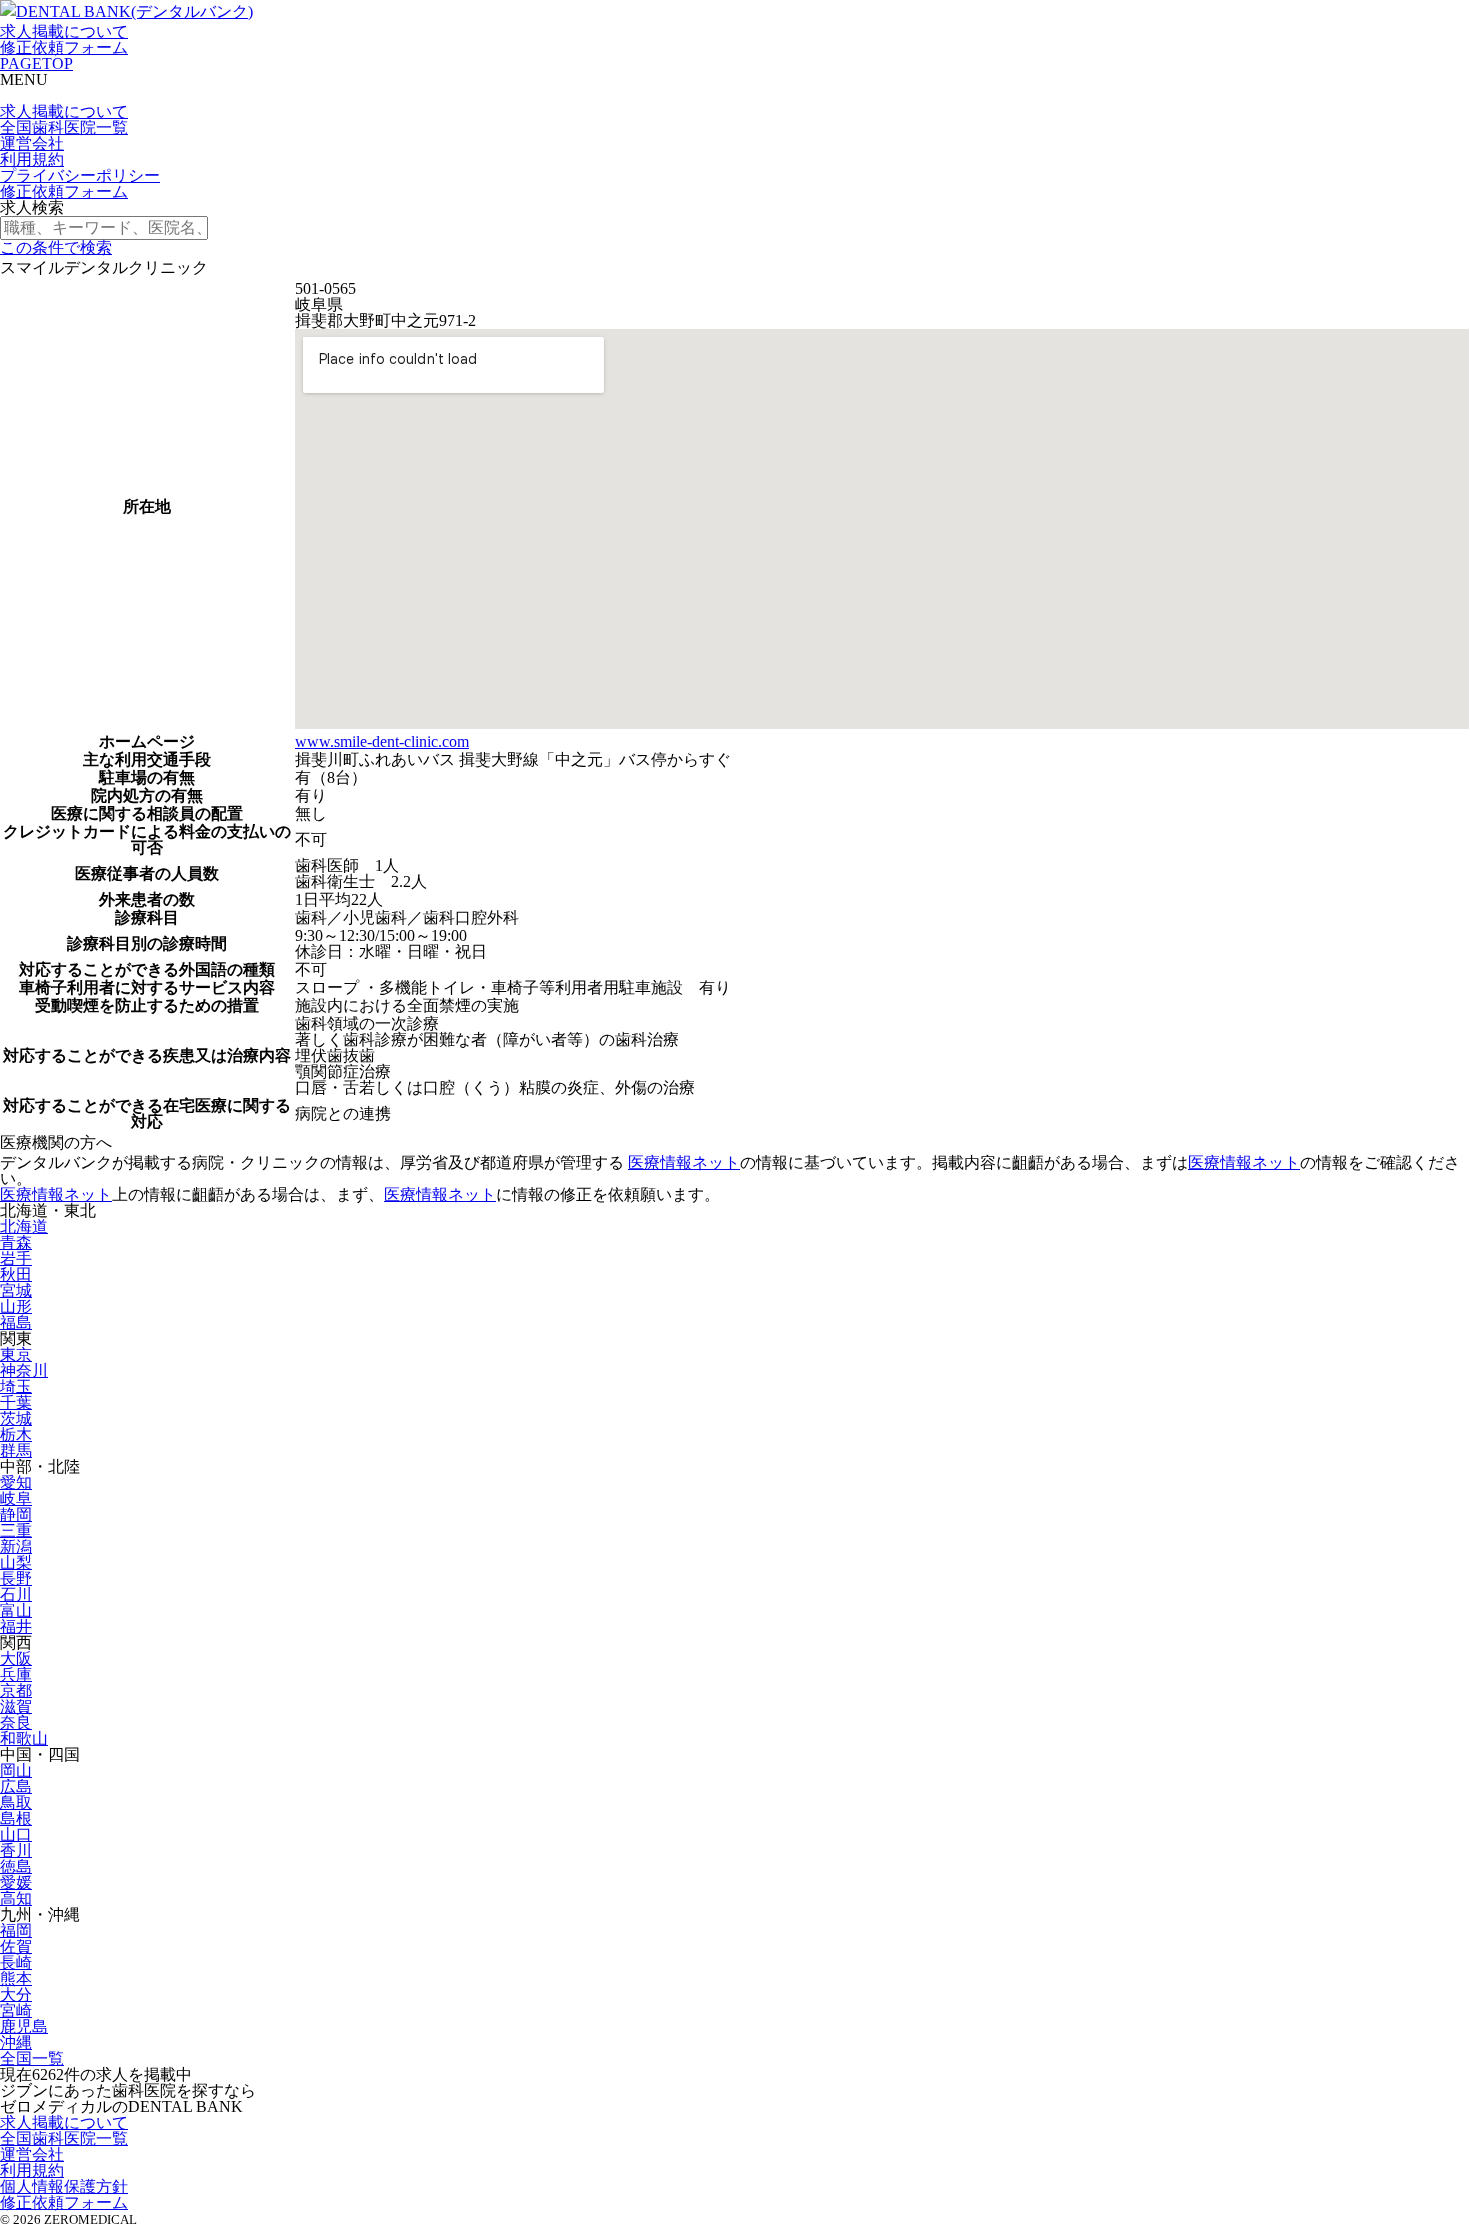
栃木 (16, 1434)
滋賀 (16, 1706)
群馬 (16, 1450)
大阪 (16, 1658)
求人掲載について (64, 31)
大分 (16, 1994)
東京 (16, 1354)
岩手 (16, 1258)
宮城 (16, 1290)
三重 (16, 1530)
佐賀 (16, 1946)
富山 (16, 1610)
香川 (16, 1850)
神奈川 (24, 1370)
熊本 (16, 1978)
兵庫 (16, 1674)
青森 (16, 1242)
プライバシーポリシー (80, 175)
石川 (16, 1594)
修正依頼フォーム (64, 47)
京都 (16, 1690)
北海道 (24, 1226)
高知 (16, 1898)
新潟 (16, 1546)
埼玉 (16, 1386)
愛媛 (16, 1882)
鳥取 (16, 1802)
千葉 (16, 1402)
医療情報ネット (684, 1162)
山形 (16, 1306)
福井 (16, 1626)
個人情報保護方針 (64, 2186)
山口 (16, 1834)
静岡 (16, 1514)
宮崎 (16, 2010)
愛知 (16, 1482)
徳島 (16, 1866)
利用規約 (32, 159)
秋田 (16, 1274)
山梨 (16, 1562)
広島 (16, 1786)
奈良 (16, 1722)
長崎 (16, 1962)
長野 (16, 1578)
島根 (16, 1818)
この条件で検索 (56, 247)
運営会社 (32, 143)
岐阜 (16, 1498)
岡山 (16, 1770)
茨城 (16, 1418)
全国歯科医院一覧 (64, 127)
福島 (16, 1322)
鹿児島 (24, 2026)
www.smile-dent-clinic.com (382, 741)
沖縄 (16, 2042)
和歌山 (24, 1738)
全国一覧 (32, 2058)
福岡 (16, 1930)
